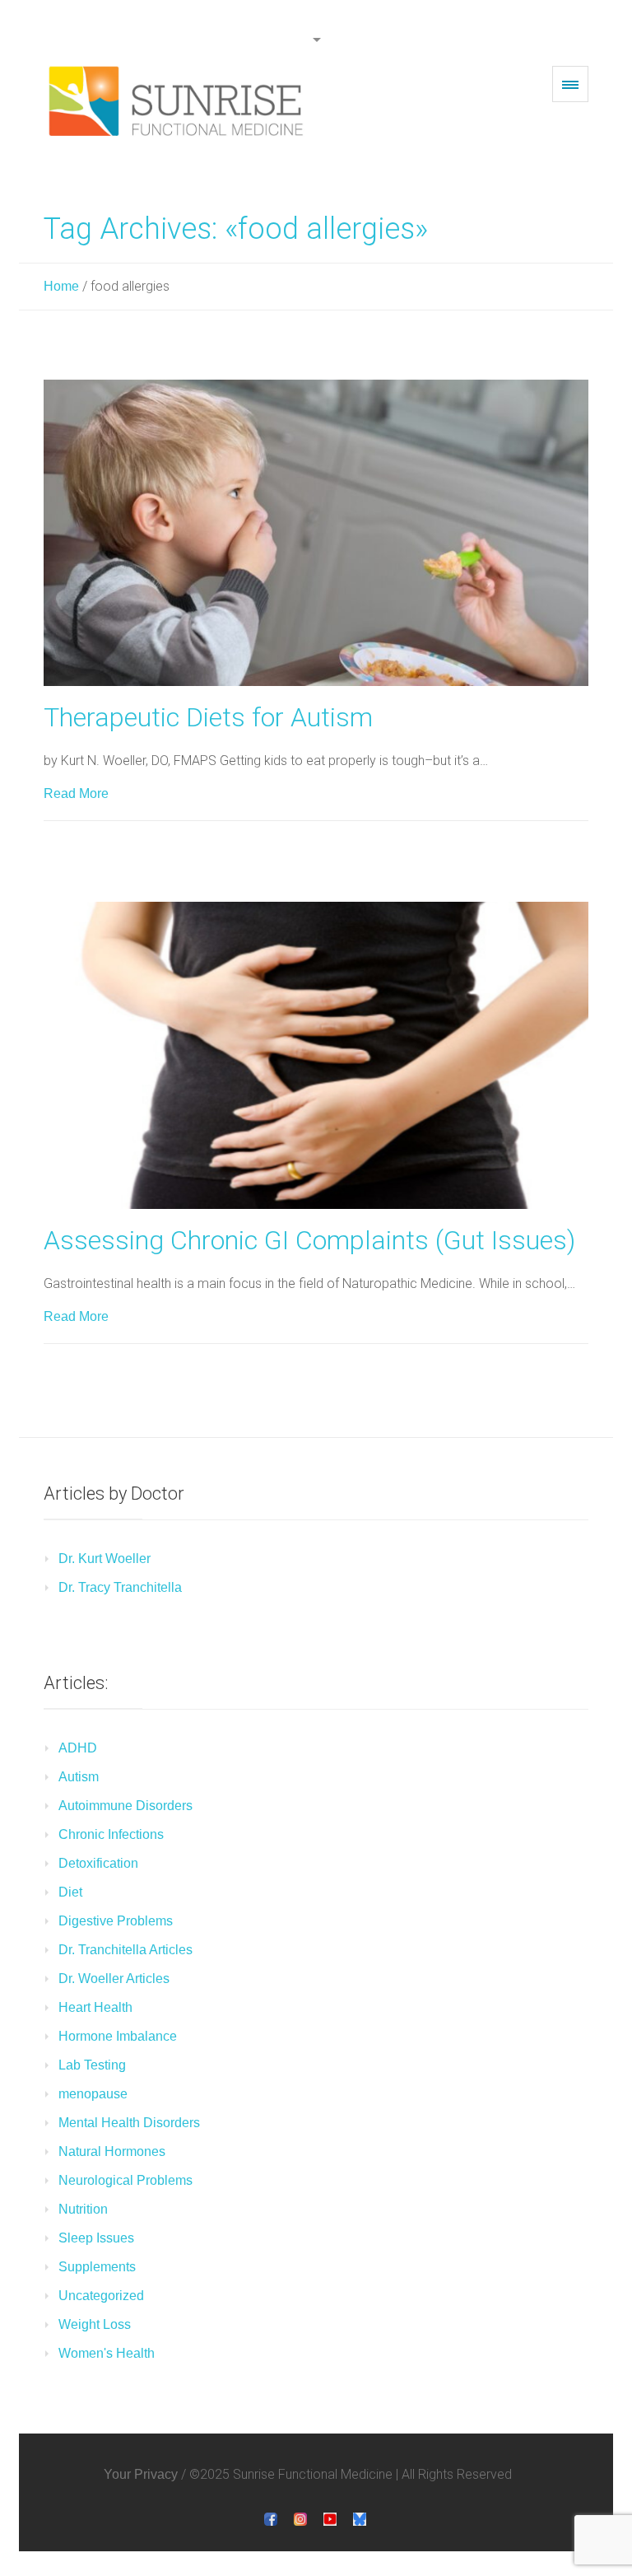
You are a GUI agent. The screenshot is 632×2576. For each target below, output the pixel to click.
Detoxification (98, 1863)
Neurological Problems (125, 2180)
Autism (79, 1777)
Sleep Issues (96, 2238)
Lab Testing (92, 2065)
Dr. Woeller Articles (114, 1979)
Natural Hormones (112, 2151)
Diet (70, 1892)
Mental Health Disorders (129, 2123)
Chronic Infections (111, 1834)
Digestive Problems (116, 1921)
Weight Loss (95, 2324)
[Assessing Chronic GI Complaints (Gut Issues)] (316, 1055)
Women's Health (107, 2353)
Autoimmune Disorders (125, 1806)
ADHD (78, 1748)
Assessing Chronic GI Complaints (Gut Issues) (309, 1240)
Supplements (97, 2267)
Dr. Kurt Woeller (105, 1559)
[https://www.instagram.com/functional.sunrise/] (300, 2518)
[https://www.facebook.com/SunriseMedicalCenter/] (271, 2518)
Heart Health (95, 2007)
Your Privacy (141, 2474)
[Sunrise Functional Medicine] (179, 101)
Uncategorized (101, 2296)
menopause (93, 2094)
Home (61, 286)
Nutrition (83, 2209)
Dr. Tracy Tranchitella (120, 1587)
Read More (76, 793)
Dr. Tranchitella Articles (125, 1950)
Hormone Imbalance (118, 2036)
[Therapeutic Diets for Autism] (316, 533)
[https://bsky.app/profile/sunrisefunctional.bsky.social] (360, 2518)
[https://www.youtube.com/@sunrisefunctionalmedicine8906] (330, 2518)
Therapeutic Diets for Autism (208, 717)
